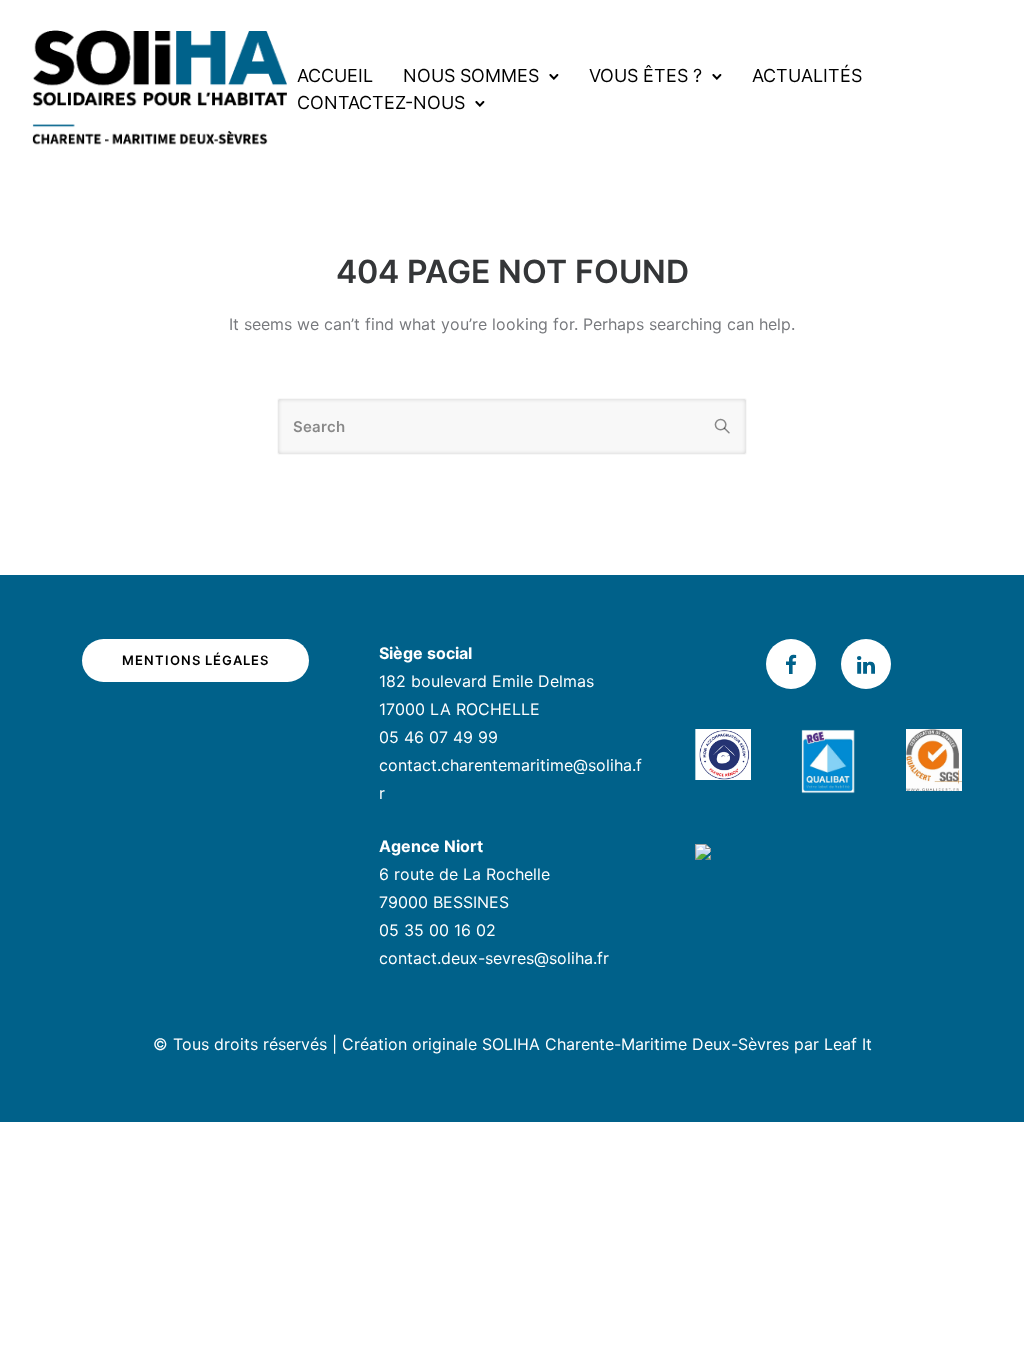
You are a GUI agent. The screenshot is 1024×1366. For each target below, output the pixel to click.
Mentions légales (195, 660)
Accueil (335, 75)
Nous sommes (471, 75)
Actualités (807, 75)
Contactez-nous (381, 102)
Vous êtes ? (645, 75)
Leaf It (848, 1044)
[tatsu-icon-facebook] (796, 664)
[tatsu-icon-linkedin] (866, 664)
